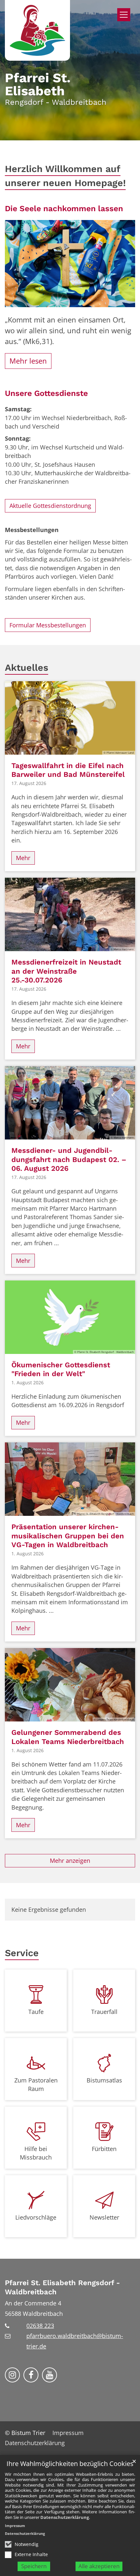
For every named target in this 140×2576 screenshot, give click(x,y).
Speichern (34, 2566)
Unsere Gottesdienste (46, 393)
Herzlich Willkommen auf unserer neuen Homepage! (65, 176)
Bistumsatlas (104, 2080)
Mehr (23, 858)
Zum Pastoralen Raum (36, 2084)
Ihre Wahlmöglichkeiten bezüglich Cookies (70, 2464)
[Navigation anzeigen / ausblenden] (124, 15)
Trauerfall (104, 2012)
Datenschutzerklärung (65, 2517)
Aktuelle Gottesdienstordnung (50, 506)
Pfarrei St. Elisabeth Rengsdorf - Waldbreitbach (62, 2287)
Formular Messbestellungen (48, 625)
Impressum (15, 2526)
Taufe (36, 2012)
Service (22, 1953)
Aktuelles (27, 668)
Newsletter (104, 2217)
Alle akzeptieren (99, 2566)
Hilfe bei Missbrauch (36, 2153)
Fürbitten (104, 2149)
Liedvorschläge (36, 2217)
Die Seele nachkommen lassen (64, 208)
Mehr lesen (28, 361)
